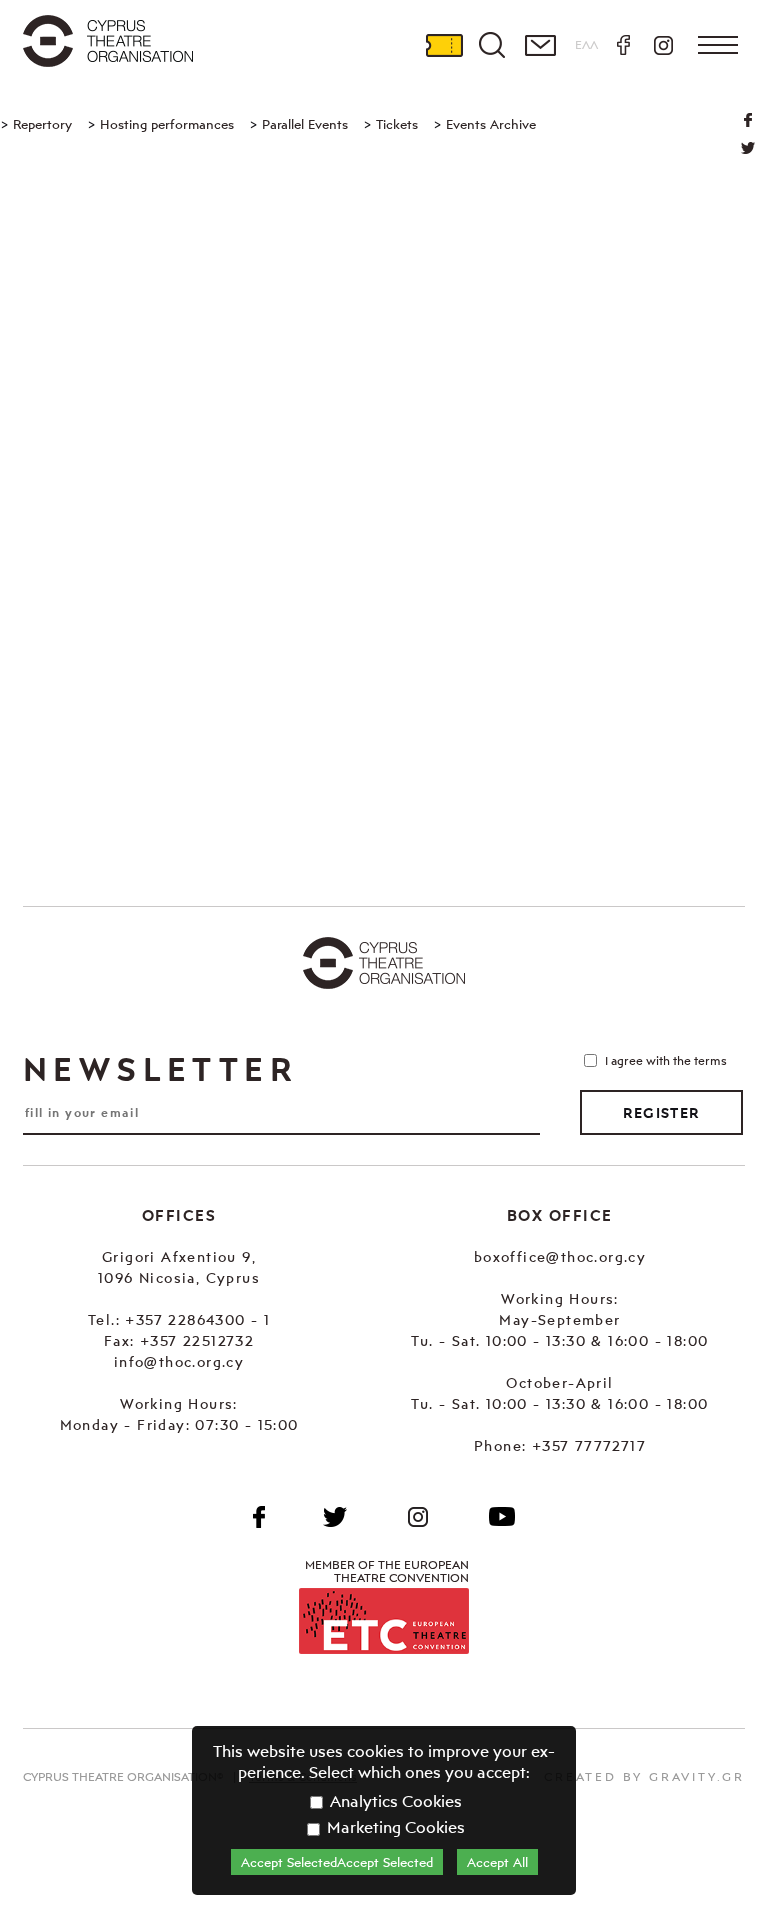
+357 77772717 (589, 1445)
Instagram (663, 45)
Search (492, 45)
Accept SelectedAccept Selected (337, 1862)
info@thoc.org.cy (179, 1361)
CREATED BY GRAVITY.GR (644, 1776)
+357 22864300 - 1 (197, 1319)
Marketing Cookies (394, 1827)
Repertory (42, 124)
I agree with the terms (666, 1060)
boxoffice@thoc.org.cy (560, 1256)
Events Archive (491, 124)
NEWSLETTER (160, 1069)
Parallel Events (305, 124)
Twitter (748, 148)
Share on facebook (748, 120)
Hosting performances (167, 124)
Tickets (444, 45)
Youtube (502, 1517)
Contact (540, 45)
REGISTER (661, 1113)
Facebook (623, 45)
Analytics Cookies (394, 1801)
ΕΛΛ (586, 44)
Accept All (497, 1862)
